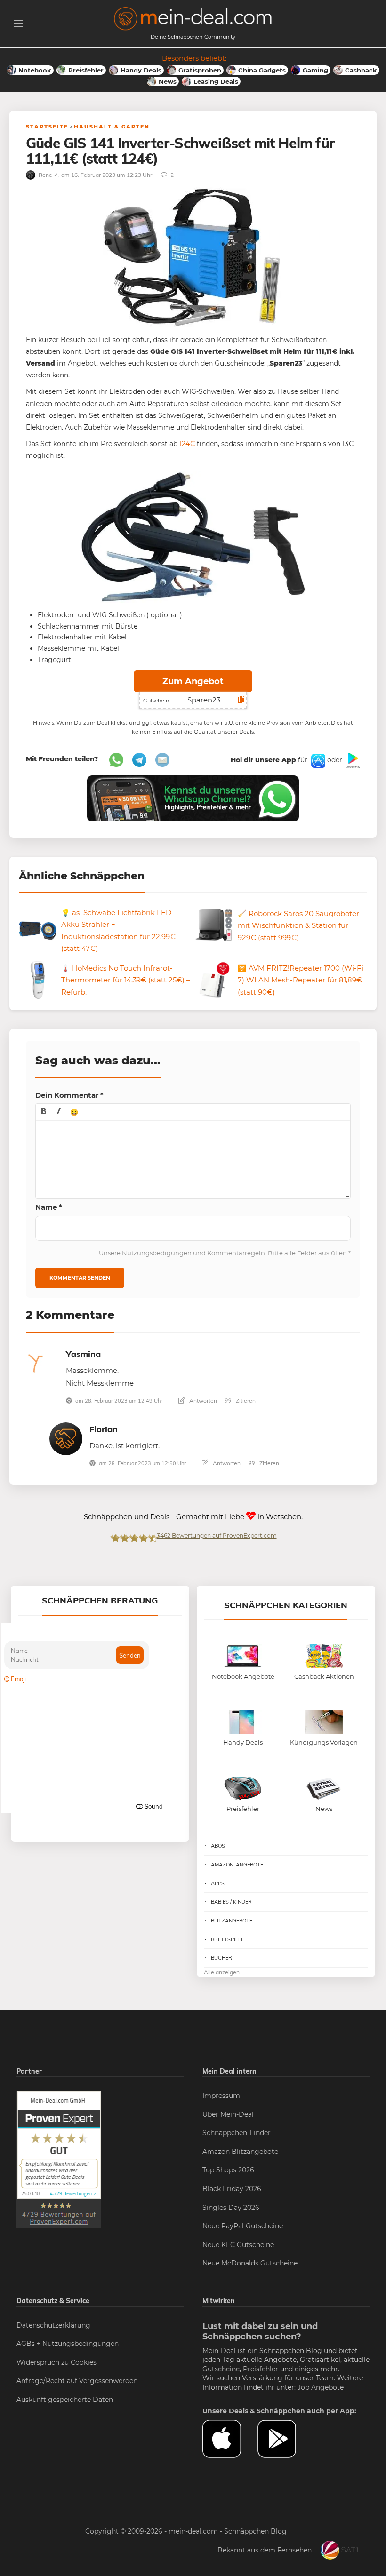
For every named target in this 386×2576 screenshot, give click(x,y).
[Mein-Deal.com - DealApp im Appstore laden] (230, 2439)
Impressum (221, 2096)
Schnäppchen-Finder (237, 2133)
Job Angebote (321, 2387)
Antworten (202, 1400)
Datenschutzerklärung (53, 2325)
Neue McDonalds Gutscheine (250, 2263)
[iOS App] (317, 760)
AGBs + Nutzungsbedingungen (68, 2344)
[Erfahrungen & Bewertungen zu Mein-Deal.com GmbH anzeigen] (59, 2159)
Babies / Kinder (231, 1902)
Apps (218, 1883)
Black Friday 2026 (232, 2189)
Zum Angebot (193, 681)
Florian (104, 1429)
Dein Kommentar (69, 1095)
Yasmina (83, 1354)
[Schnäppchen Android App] (352, 760)
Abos (218, 1846)
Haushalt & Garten (112, 127)
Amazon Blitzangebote (240, 2152)
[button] (44, 1112)
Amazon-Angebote (237, 1865)
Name (49, 1207)
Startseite (47, 127)
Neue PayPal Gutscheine (243, 2226)
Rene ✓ (48, 175)
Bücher (221, 1958)
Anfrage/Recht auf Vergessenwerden (77, 2381)
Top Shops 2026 (228, 2170)
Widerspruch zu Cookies (56, 2362)
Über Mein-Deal (228, 2114)
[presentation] (44, 1112)
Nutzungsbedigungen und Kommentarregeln (193, 1253)
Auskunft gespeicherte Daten (65, 2400)
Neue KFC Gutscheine (238, 2245)
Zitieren (245, 1400)
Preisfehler (261, 2369)
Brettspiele (227, 1939)
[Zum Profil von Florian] (66, 1438)
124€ (187, 444)
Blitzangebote (232, 1921)
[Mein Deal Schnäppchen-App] (285, 2439)
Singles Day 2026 (231, 2208)
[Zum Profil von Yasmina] (42, 1363)
